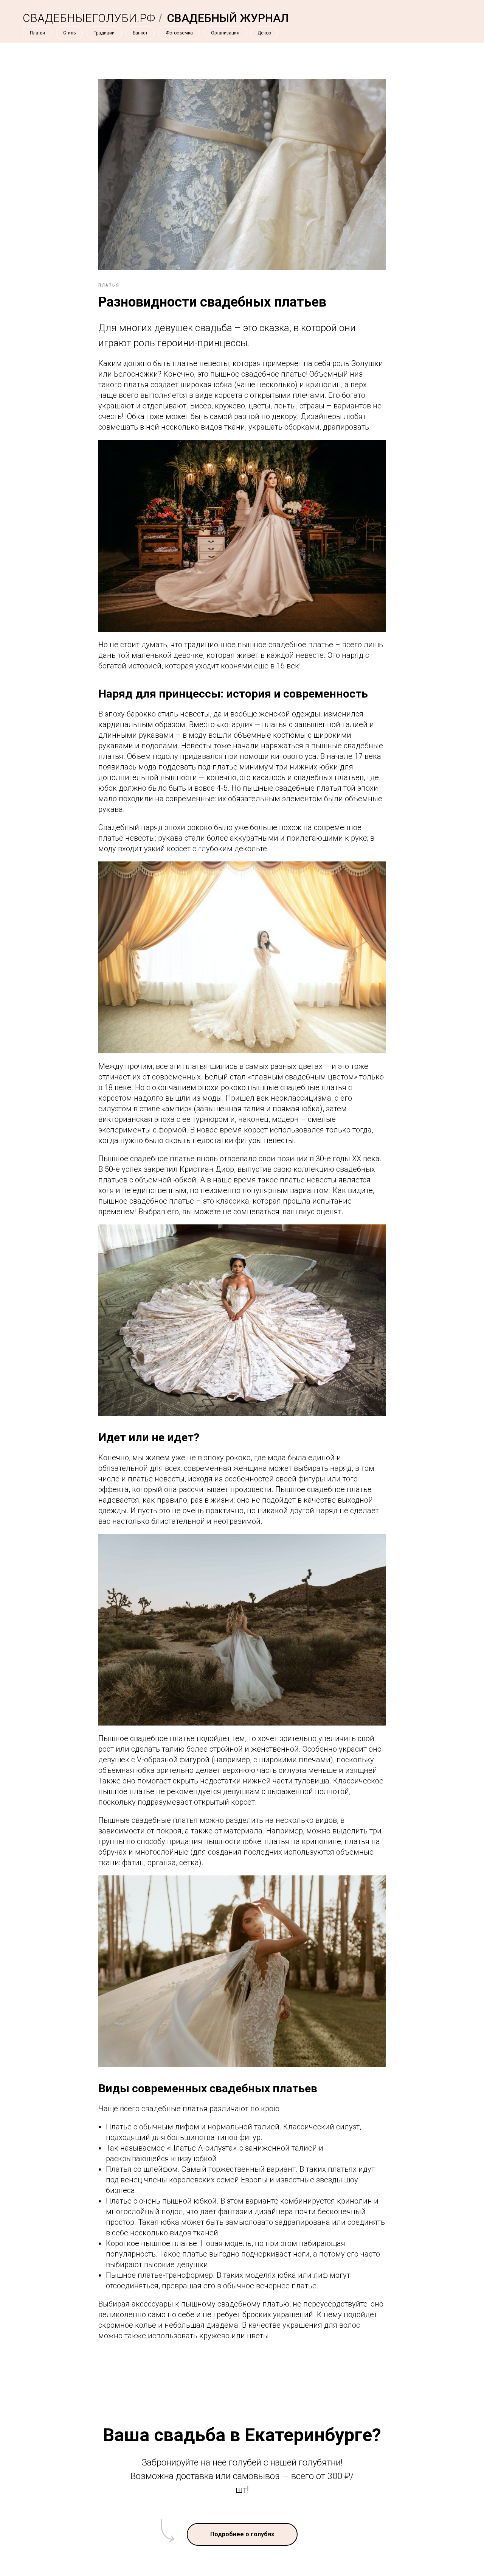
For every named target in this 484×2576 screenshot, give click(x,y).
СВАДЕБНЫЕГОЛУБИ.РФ (89, 18)
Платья (37, 33)
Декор (264, 33)
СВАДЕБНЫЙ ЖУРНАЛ (228, 18)
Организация (225, 33)
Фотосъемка (179, 33)
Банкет (140, 33)
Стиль (69, 33)
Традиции (104, 33)
